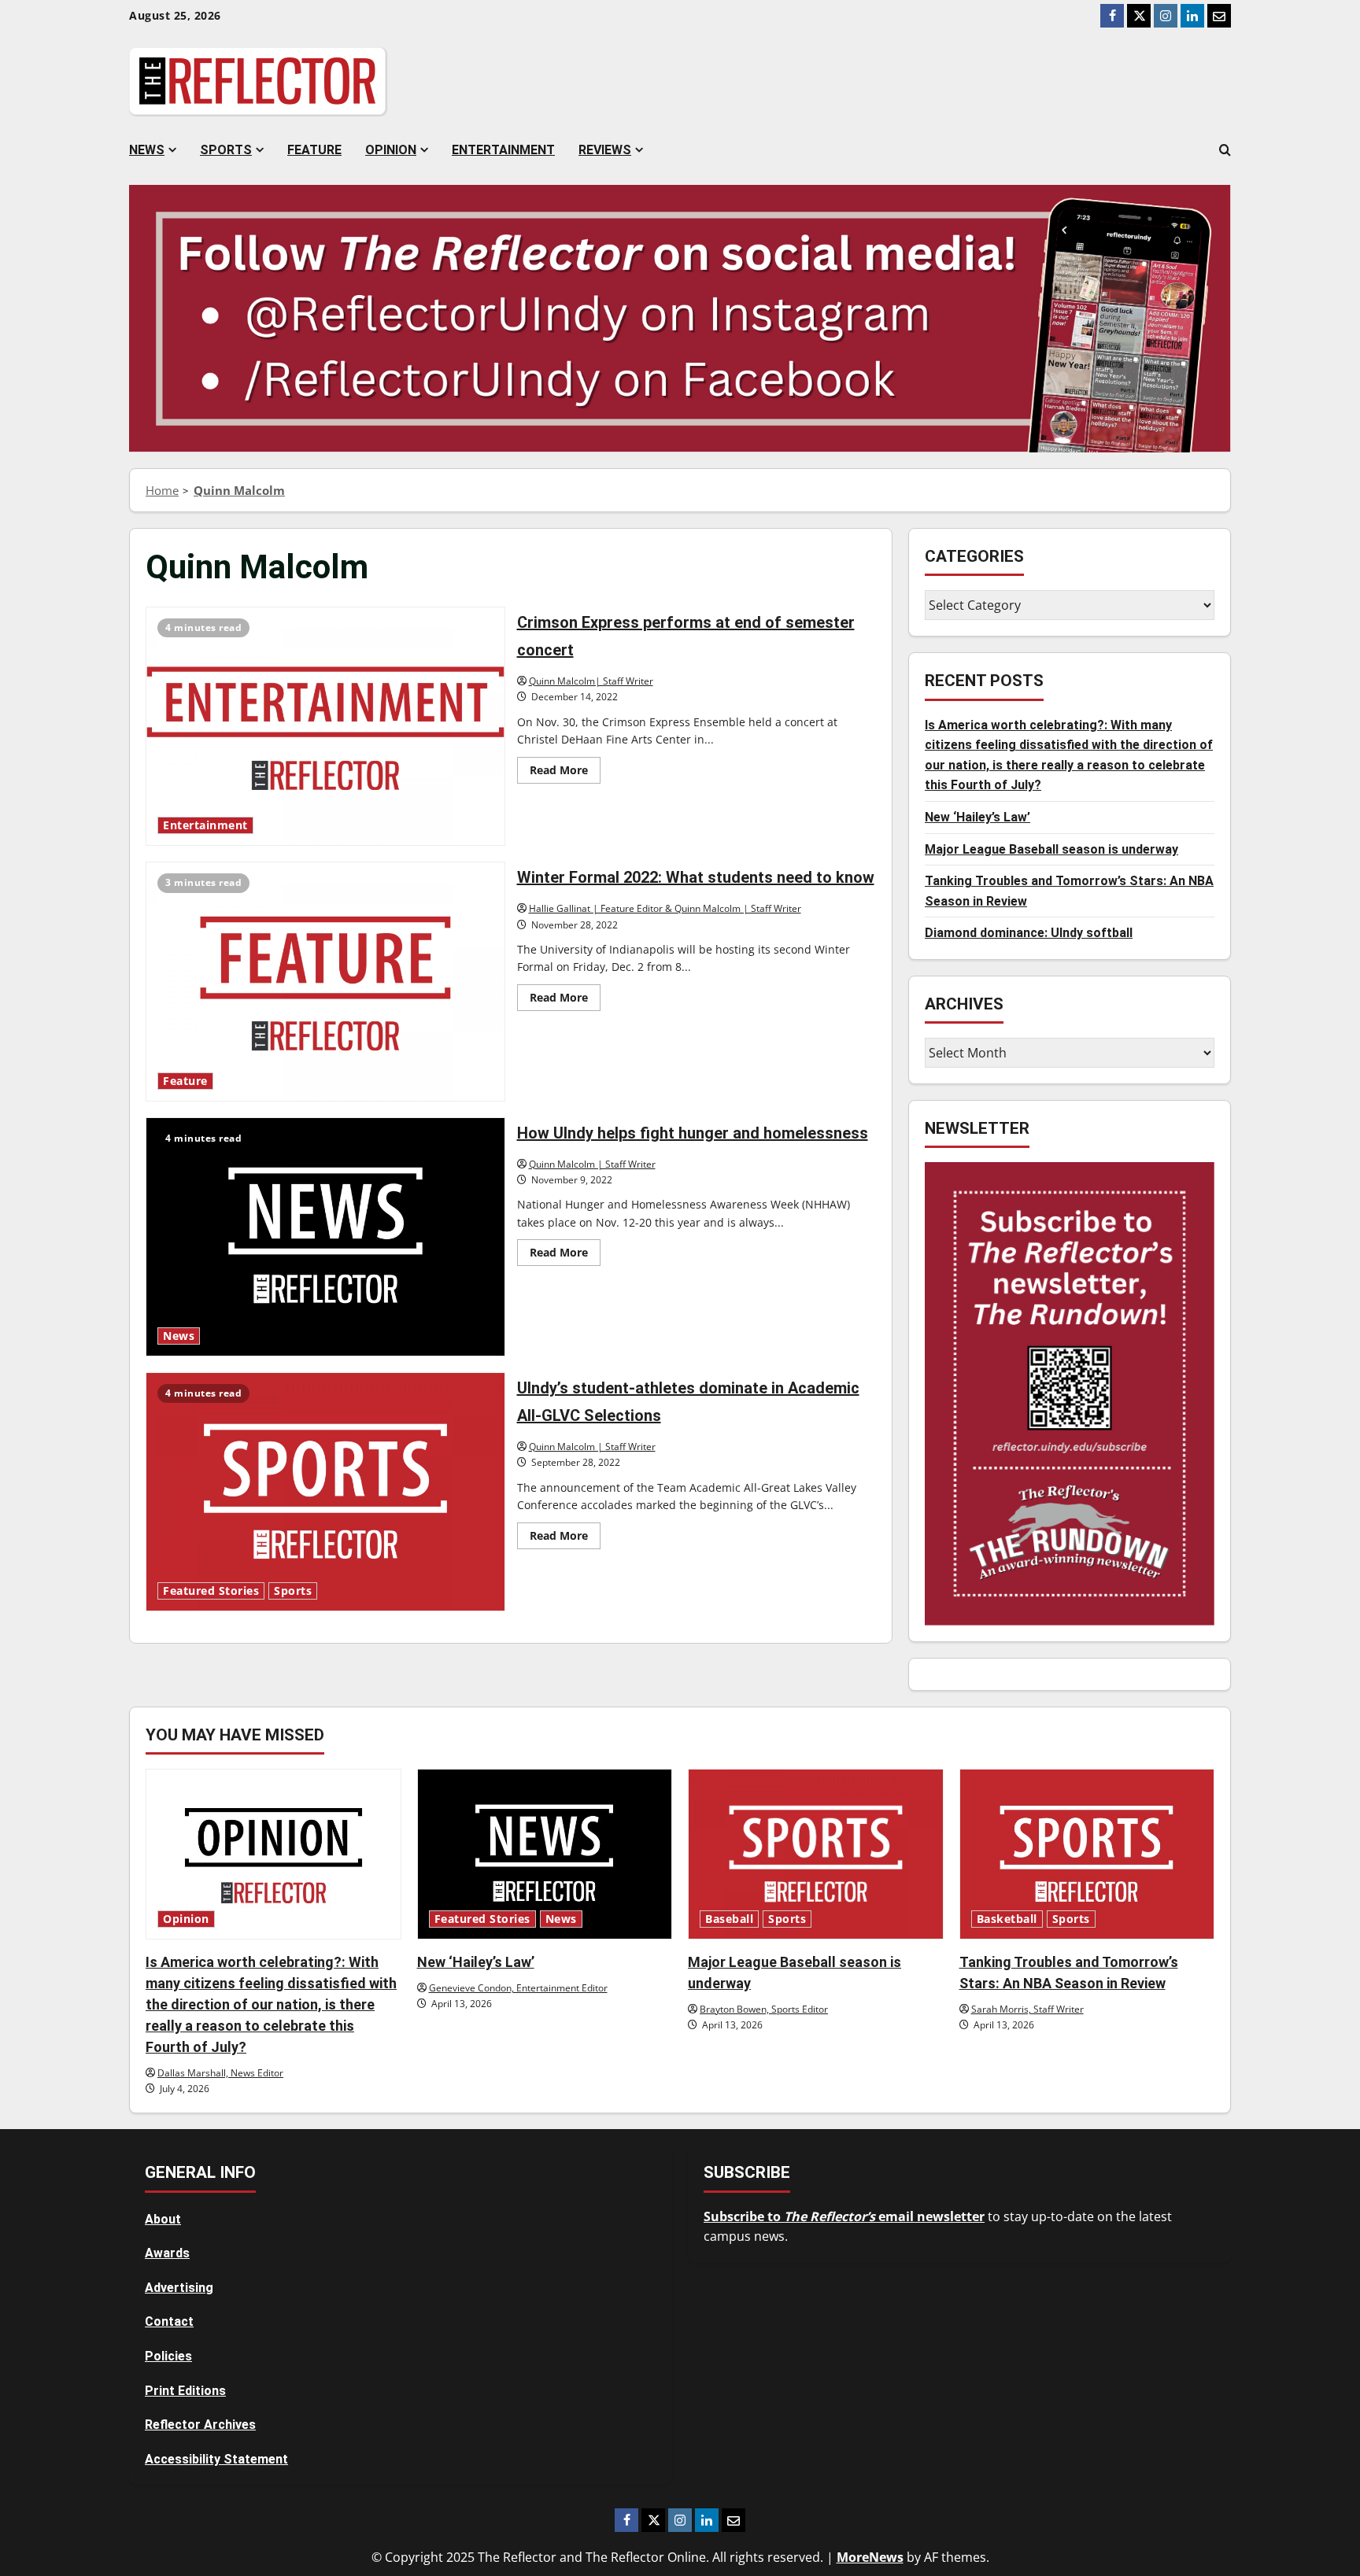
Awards (167, 2253)
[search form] (1225, 150)
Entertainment (503, 150)
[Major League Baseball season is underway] (816, 1854)
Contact (169, 2321)
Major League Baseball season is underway (1051, 849)
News (147, 150)
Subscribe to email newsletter (844, 2216)
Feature (314, 150)
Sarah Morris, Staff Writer (1027, 2009)
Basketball (1007, 1919)
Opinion (391, 150)
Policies (168, 2356)
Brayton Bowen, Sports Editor (764, 2009)
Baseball (729, 1919)
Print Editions (185, 2391)
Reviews (605, 150)
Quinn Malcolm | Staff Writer (592, 1164)
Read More (565, 773)
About (163, 2219)
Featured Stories (211, 1591)
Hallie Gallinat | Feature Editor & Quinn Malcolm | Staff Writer (665, 908)
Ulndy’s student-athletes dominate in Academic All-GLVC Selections (325, 1492)
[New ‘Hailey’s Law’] (545, 1854)
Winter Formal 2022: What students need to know (325, 981)
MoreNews (870, 2557)
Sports (226, 150)
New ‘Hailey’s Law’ (978, 817)
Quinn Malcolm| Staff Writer (591, 681)
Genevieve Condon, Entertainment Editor (518, 1988)
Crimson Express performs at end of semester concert (325, 726)
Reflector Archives (200, 2425)
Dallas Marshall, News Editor (220, 2073)
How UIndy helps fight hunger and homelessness (325, 1237)
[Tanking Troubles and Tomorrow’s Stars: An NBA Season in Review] (1087, 1854)
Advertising (179, 2288)
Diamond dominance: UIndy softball (1029, 933)
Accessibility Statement (216, 2459)
